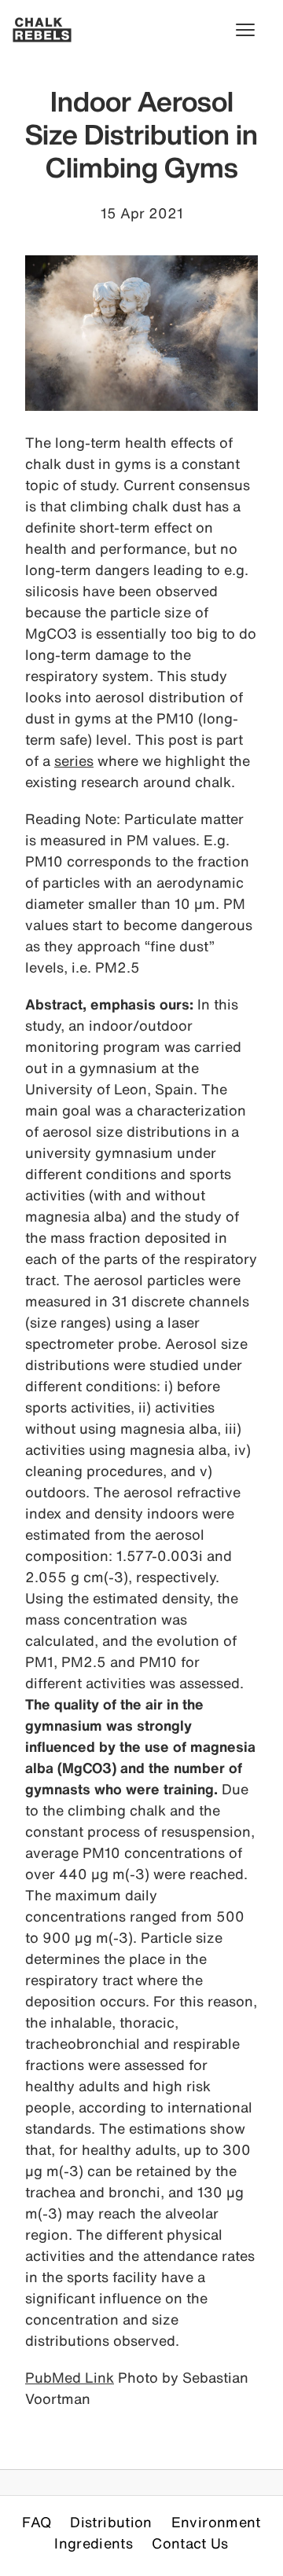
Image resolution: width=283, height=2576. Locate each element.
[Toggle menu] (253, 30)
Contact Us (190, 2543)
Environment (216, 2522)
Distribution (111, 2522)
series (74, 760)
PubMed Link (70, 2377)
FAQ (37, 2522)
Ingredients (94, 2543)
